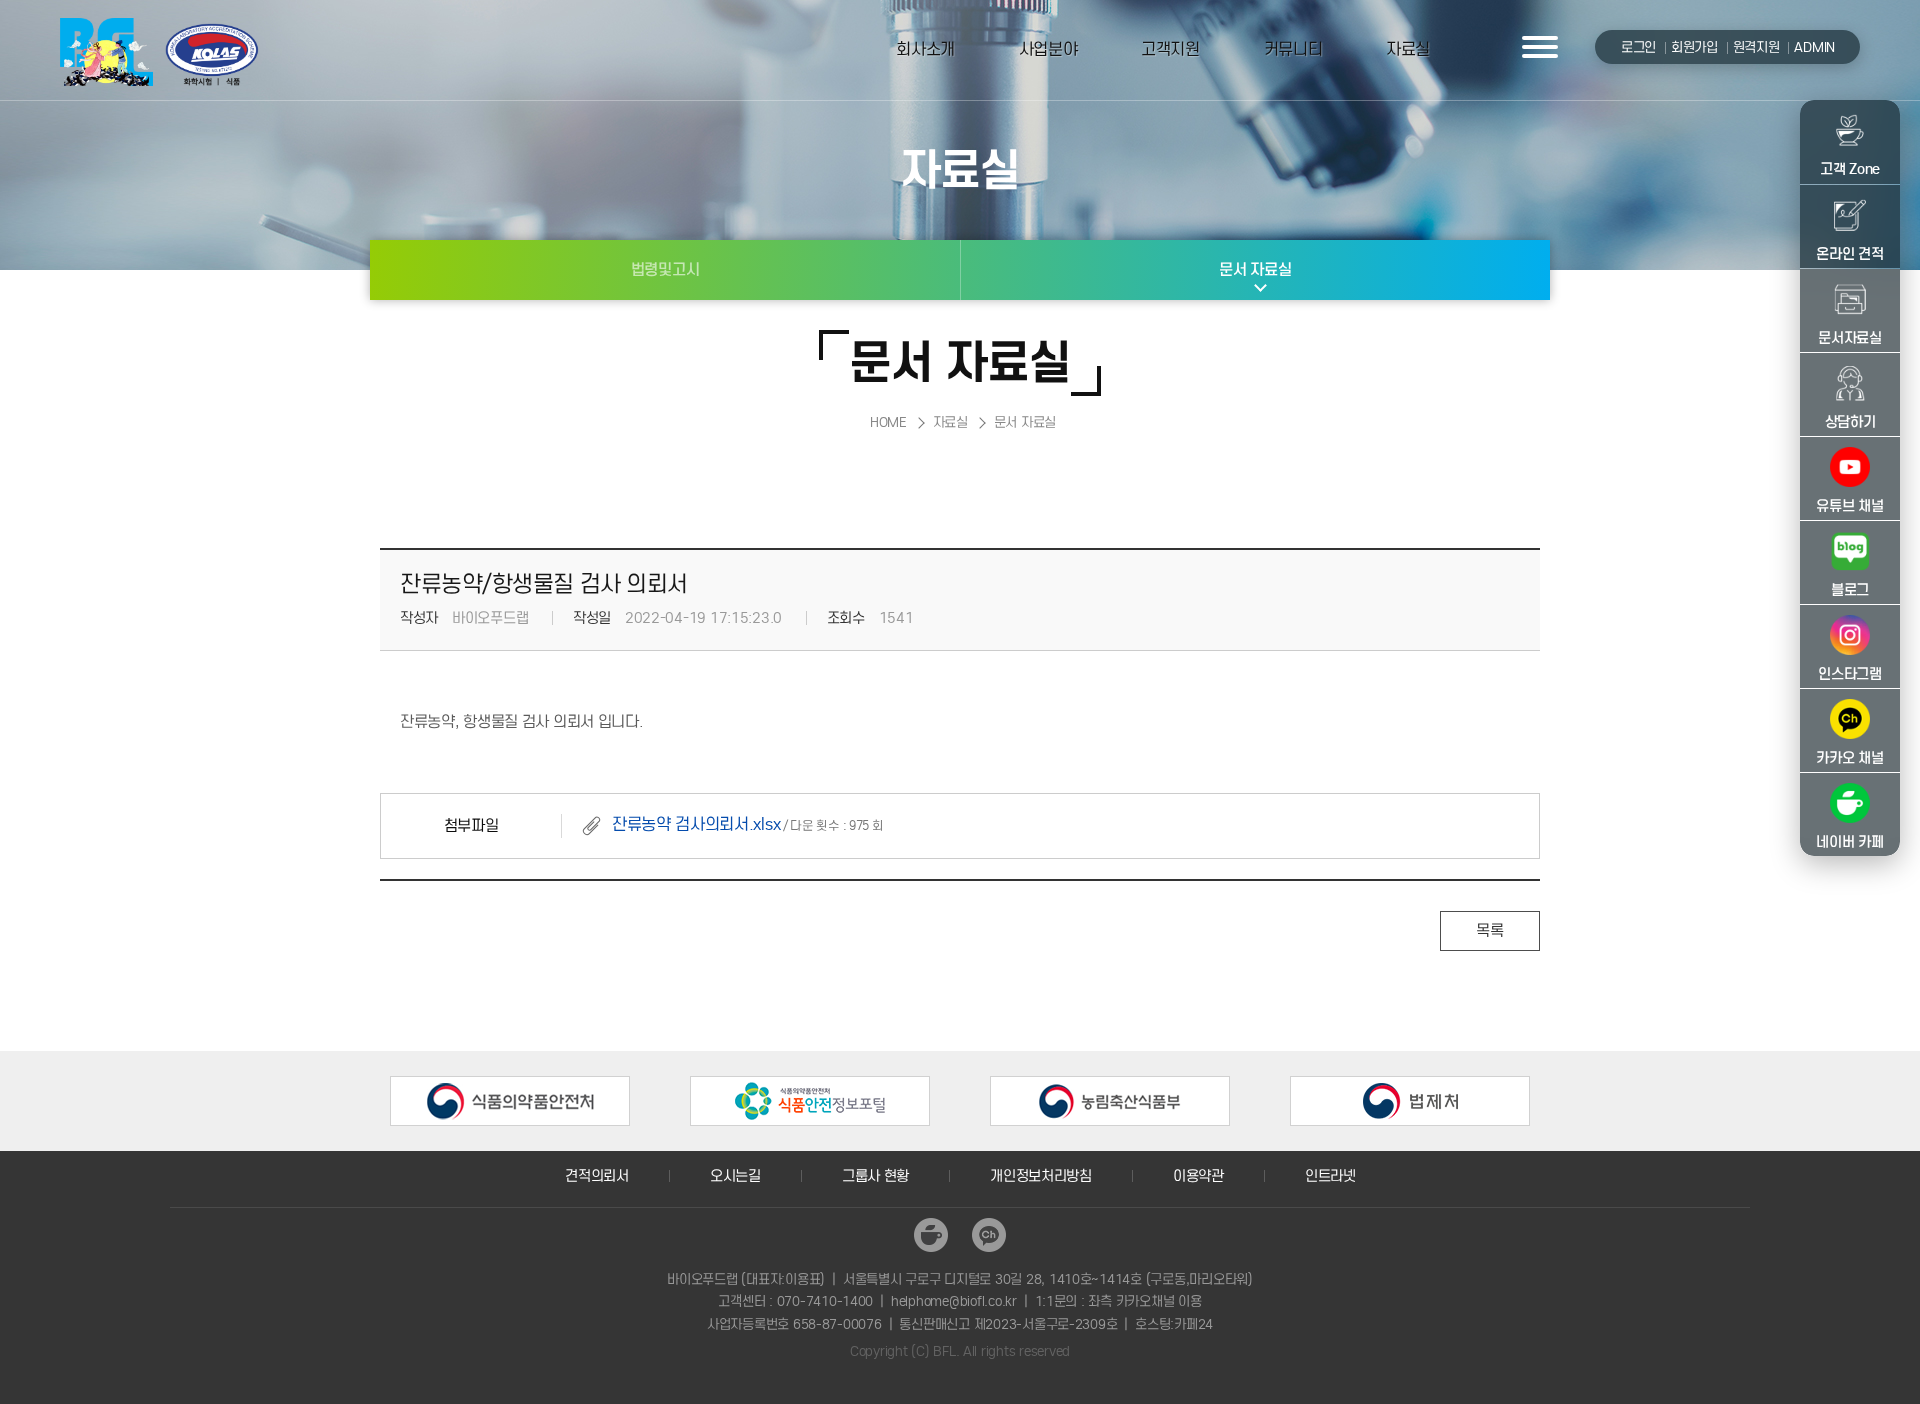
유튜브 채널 (1849, 506)
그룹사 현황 (875, 1176)
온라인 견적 (1849, 254)
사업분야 (1048, 49)
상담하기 (1850, 422)
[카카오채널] (989, 1235)
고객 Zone (1850, 169)
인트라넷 (1330, 1176)
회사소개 (925, 49)
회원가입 (1694, 47)
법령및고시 (665, 269)
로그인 (1638, 47)
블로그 (1850, 590)
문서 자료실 (1255, 269)
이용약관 (1198, 1176)
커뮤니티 (1293, 49)
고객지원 (1170, 49)
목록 (1489, 930)
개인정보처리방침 (1041, 1176)
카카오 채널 (1849, 758)
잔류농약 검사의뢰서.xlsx (696, 824)
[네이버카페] (931, 1235)
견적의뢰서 (597, 1176)
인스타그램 (1850, 674)
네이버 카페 (1849, 842)
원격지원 (1756, 47)
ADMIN (1814, 47)
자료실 (1408, 49)
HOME (888, 422)
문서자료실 (1850, 338)
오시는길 (735, 1176)
